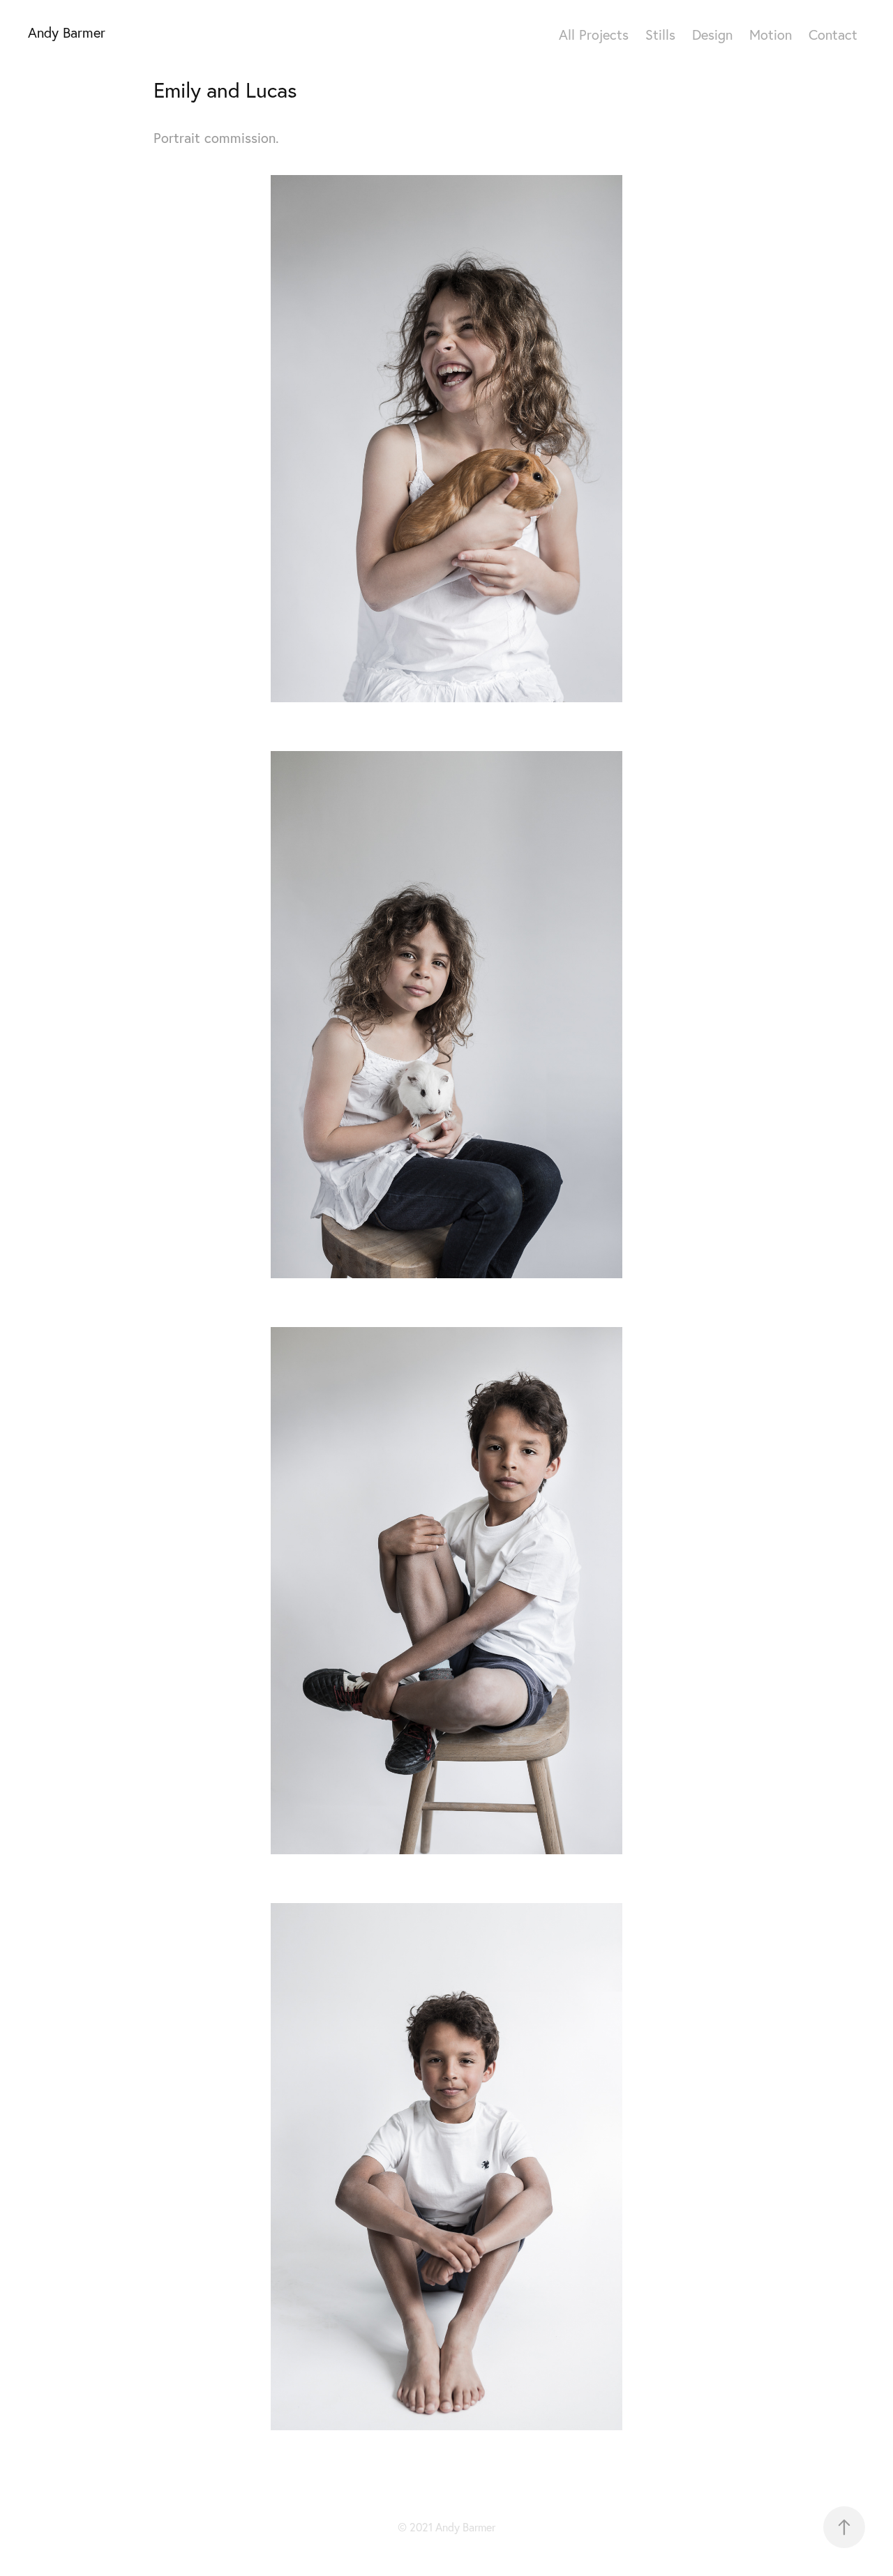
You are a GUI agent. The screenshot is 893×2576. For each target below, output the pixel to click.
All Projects (594, 35)
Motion (771, 35)
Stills (660, 35)
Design (712, 35)
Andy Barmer (67, 32)
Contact (833, 35)
